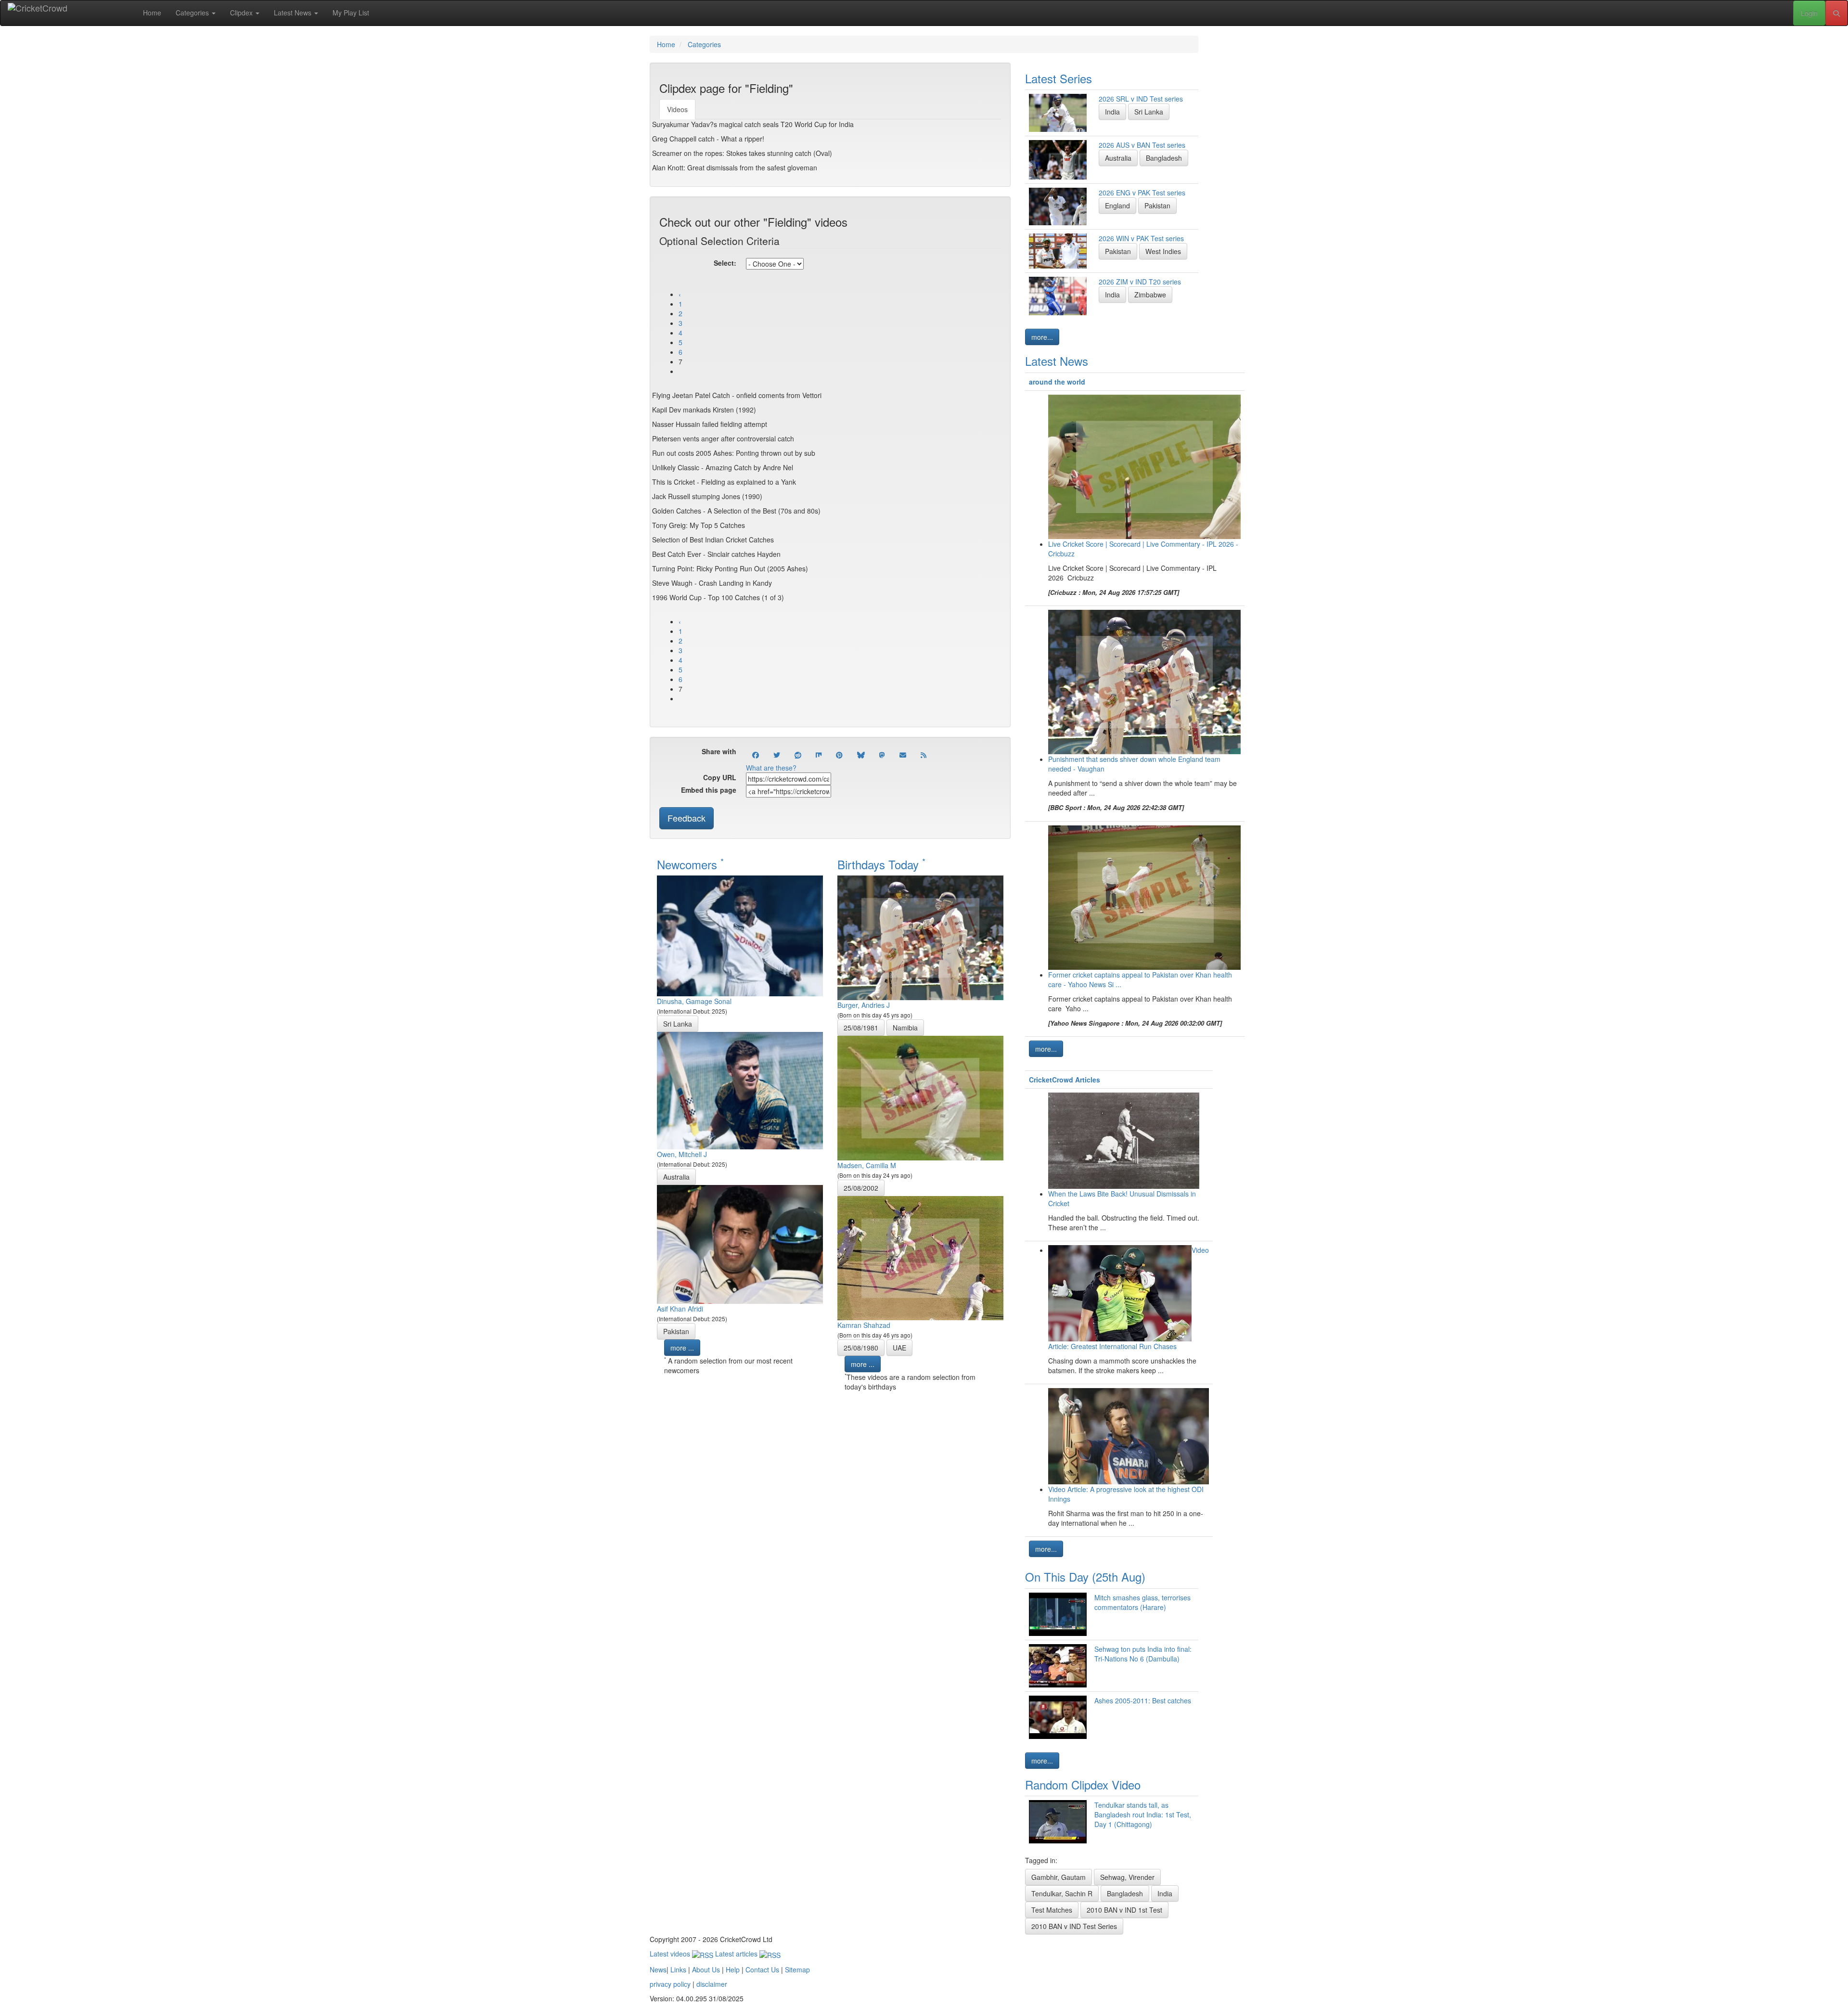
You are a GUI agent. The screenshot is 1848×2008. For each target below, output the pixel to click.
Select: (725, 263)
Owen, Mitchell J (682, 1154)
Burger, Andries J (864, 1005)
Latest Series (1059, 78)
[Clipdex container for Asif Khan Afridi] (740, 1243)
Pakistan (676, 1331)
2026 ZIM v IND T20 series (1140, 282)
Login (1809, 13)
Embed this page (709, 790)
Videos (677, 109)
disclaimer (712, 1984)
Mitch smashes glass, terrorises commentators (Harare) (1142, 1602)
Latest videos (671, 1954)
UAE (899, 1348)
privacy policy (670, 1984)
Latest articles (737, 1954)
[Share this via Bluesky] (861, 755)
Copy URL (720, 777)
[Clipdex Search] (1836, 13)
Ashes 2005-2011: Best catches (1143, 1700)
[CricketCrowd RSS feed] (924, 755)
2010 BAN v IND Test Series (1074, 1926)
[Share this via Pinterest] (839, 755)
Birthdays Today (881, 864)
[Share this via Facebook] (756, 755)
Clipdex (242, 13)
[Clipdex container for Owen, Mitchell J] (740, 1090)
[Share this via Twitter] (777, 755)
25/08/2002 (861, 1188)
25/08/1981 (861, 1028)
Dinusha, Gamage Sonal (694, 1001)
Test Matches (1052, 1910)
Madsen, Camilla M (867, 1165)
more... (1042, 337)
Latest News (294, 13)
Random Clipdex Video (1083, 1784)
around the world (1057, 382)
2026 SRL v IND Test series (1141, 99)
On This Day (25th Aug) (1085, 1577)
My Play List (351, 13)
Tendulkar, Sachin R (1062, 1893)
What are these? (771, 768)
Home (152, 13)
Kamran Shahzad (864, 1325)
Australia (676, 1177)
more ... (682, 1348)
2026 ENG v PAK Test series (1142, 193)
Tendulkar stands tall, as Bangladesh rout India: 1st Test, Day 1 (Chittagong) (1143, 1815)
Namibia (905, 1028)
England (1117, 206)
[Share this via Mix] (819, 755)
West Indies (1163, 251)
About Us (706, 1969)
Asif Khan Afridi (680, 1309)
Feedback (687, 818)
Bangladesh (1164, 158)
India (1112, 112)
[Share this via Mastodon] (882, 755)
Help (733, 1969)
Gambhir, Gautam (1059, 1877)
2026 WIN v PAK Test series (1141, 238)
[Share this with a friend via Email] (903, 755)
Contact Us (762, 1969)
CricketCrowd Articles (1065, 1080)
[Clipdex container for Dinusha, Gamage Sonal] (740, 935)
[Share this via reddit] (798, 755)
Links (678, 1969)
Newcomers (690, 864)
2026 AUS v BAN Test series (1142, 145)
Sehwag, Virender (1127, 1877)
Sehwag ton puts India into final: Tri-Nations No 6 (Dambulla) (1143, 1654)
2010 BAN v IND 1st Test (1124, 1910)
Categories (193, 13)
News (658, 1969)
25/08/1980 (861, 1348)
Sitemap (797, 1969)
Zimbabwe (1150, 295)
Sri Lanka (678, 1024)
